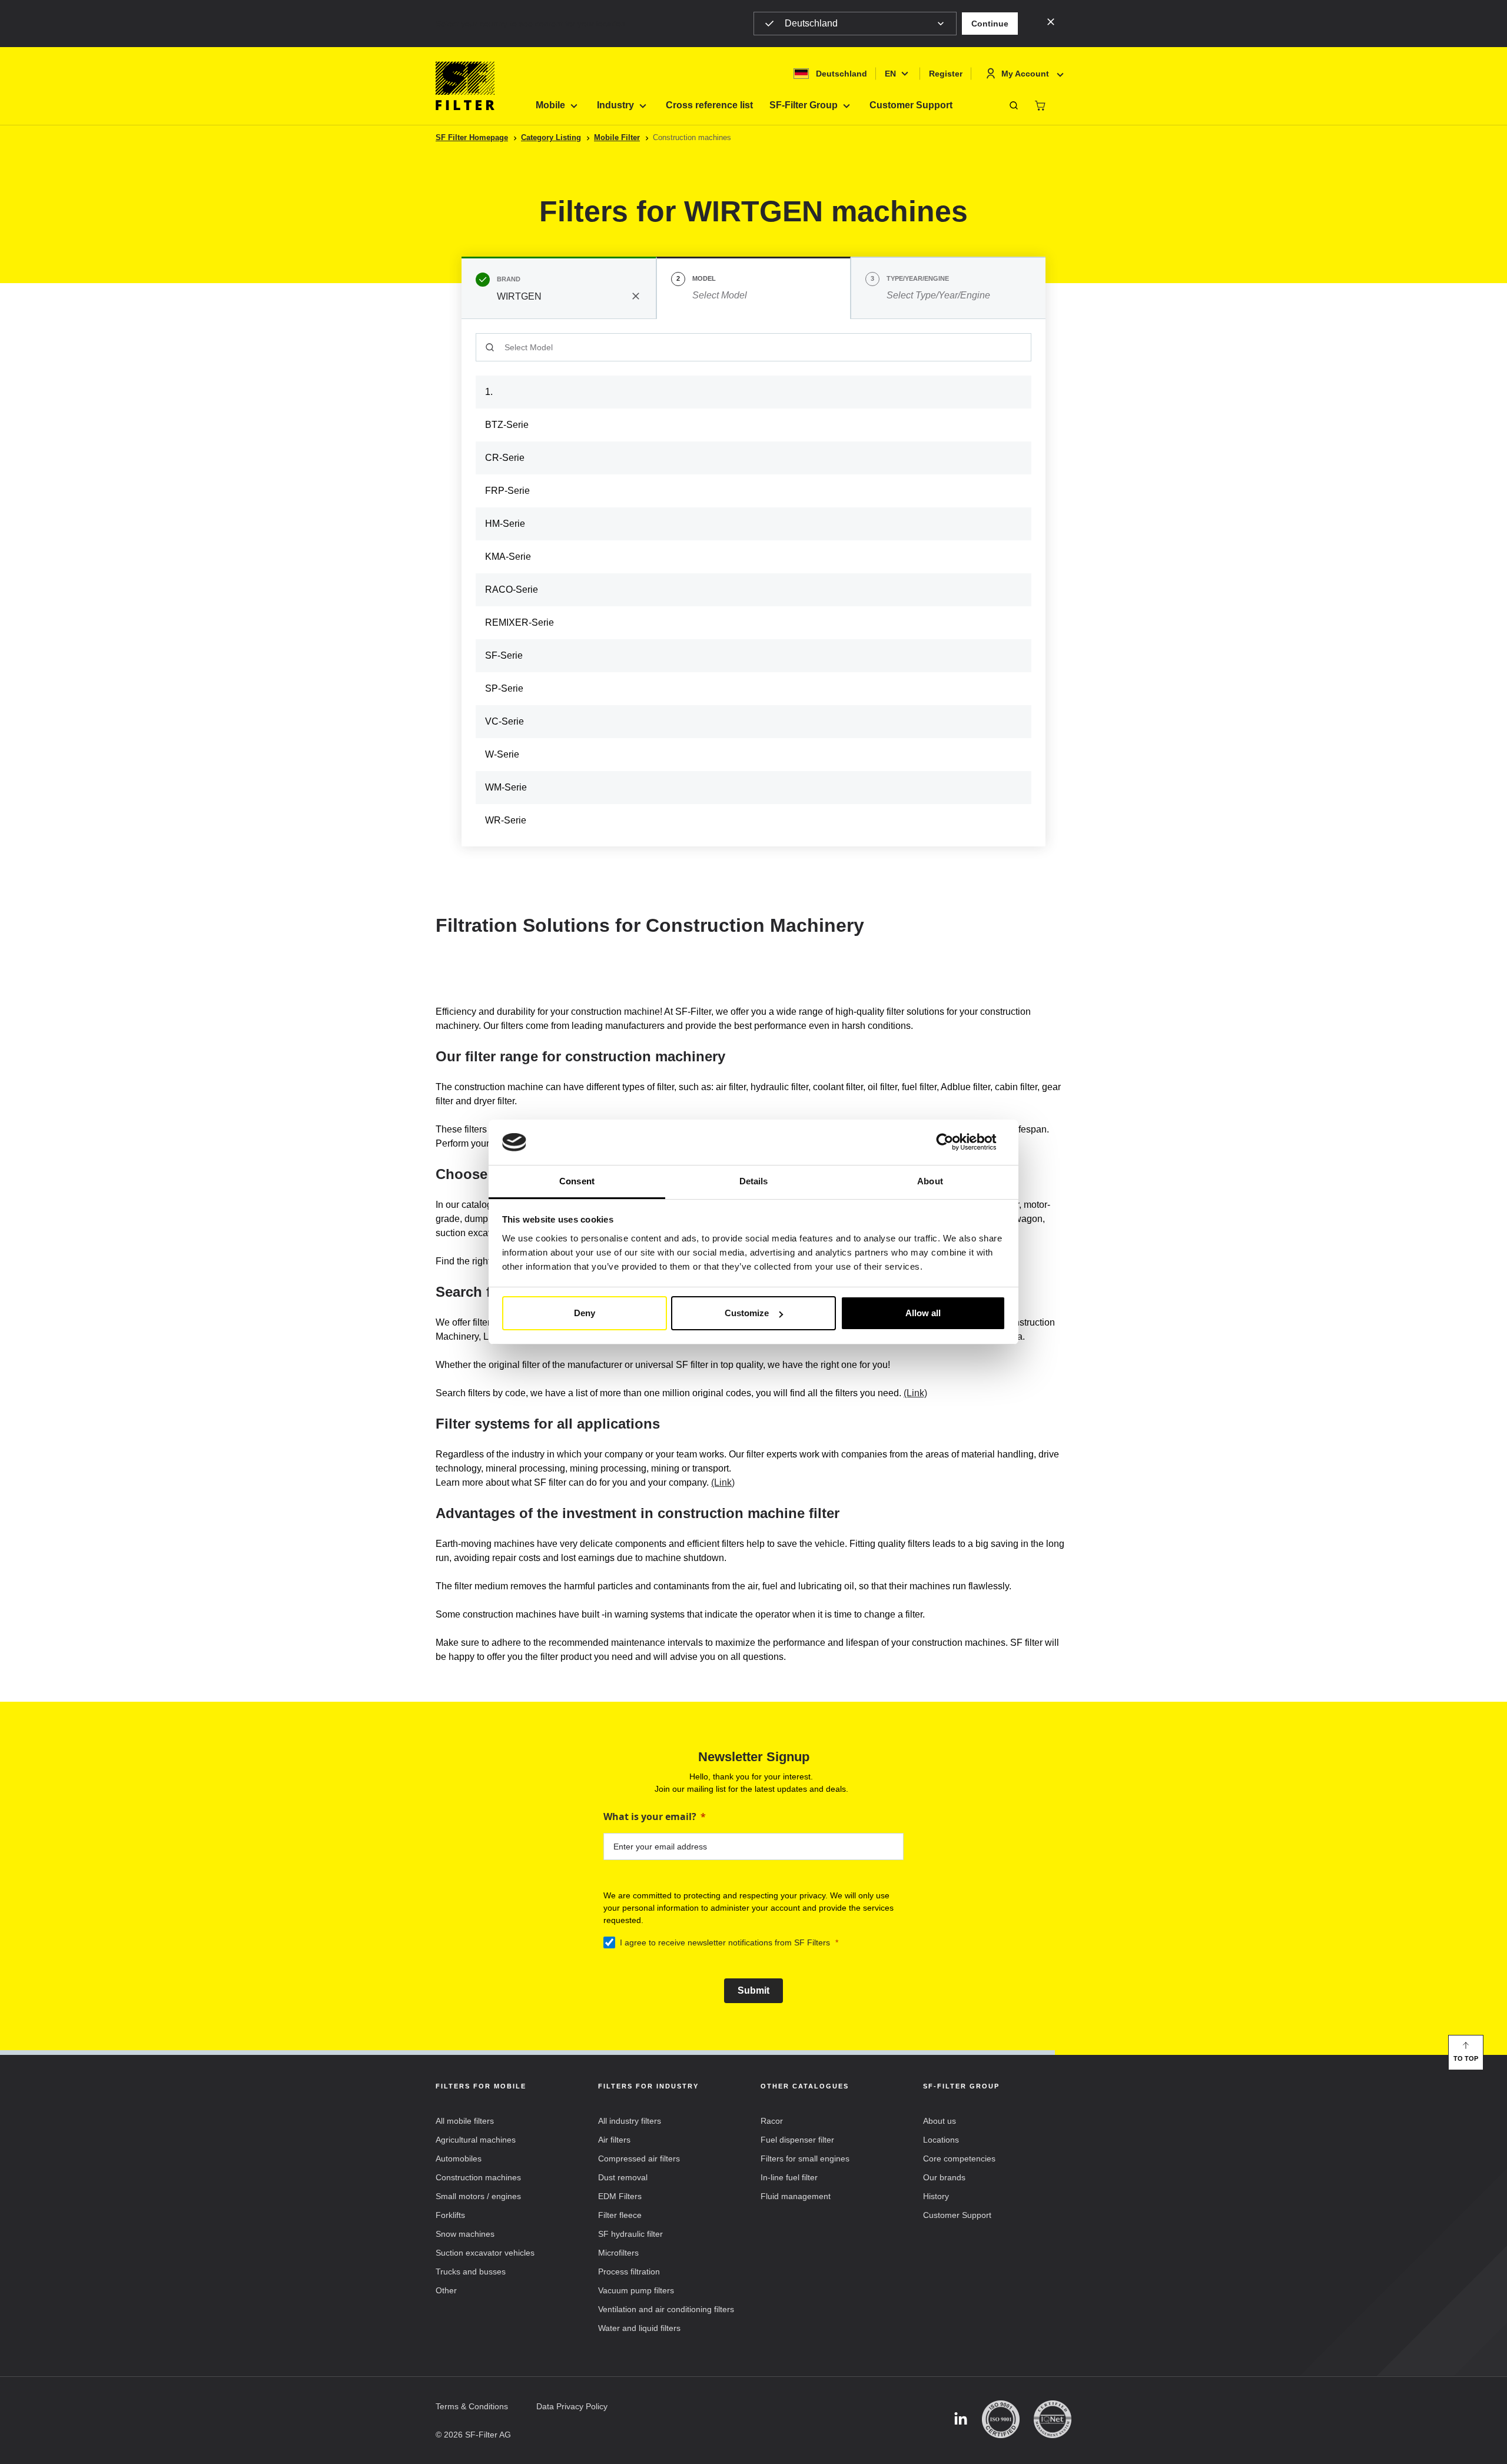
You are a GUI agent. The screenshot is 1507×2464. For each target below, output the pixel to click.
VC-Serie (504, 721)
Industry (615, 105)
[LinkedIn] (961, 2420)
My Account (1025, 74)
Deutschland (811, 23)
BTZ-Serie (507, 425)
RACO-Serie (512, 590)
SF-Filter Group (804, 105)
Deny (585, 1313)
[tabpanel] (753, 583)
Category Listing (551, 137)
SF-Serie (504, 655)
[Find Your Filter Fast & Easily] (1014, 105)
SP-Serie (504, 688)
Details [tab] (754, 1181)
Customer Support (911, 105)
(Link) (915, 1393)
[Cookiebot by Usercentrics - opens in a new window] (954, 1143)
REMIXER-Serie (520, 622)
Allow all (923, 1313)
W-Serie (502, 754)
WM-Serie (506, 787)
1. (489, 392)
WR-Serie (506, 820)
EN (890, 74)
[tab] (559, 288)
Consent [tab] (577, 1181)
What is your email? (650, 1817)
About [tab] (930, 1181)
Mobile (550, 105)
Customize (747, 1313)
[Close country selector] (1051, 21)
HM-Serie (505, 524)
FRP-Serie (507, 491)
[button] (990, 24)
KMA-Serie (508, 557)
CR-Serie (505, 458)
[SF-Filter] (465, 86)
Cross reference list (709, 105)
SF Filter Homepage (472, 137)
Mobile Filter (617, 137)
